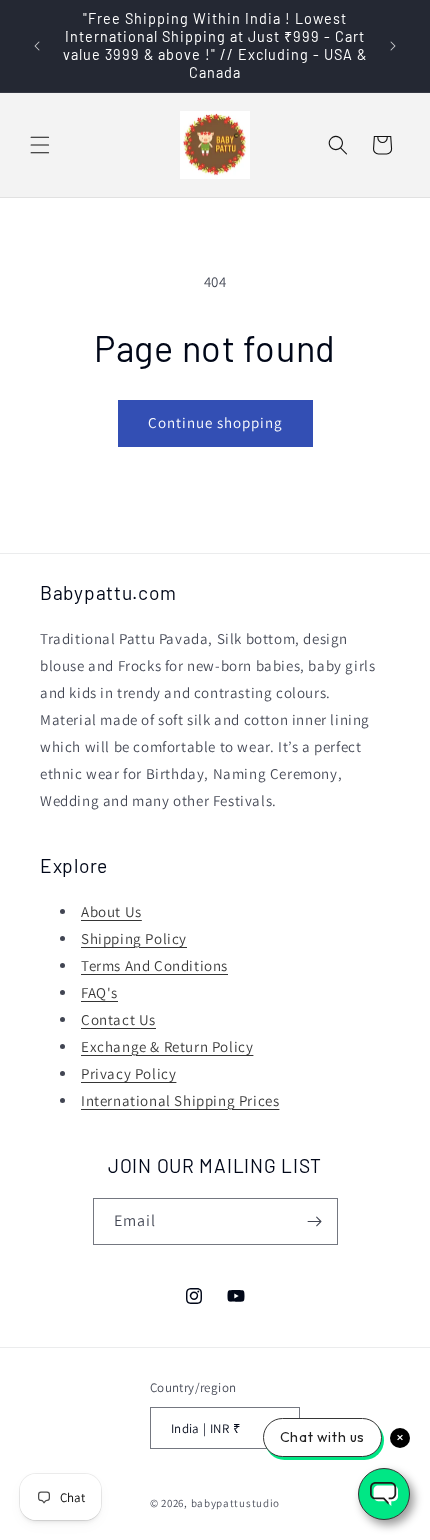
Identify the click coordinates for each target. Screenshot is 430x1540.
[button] (40, 145)
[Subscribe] (315, 1221)
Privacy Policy (128, 1073)
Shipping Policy (134, 938)
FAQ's (99, 992)
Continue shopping (215, 422)
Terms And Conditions (154, 965)
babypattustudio (236, 1503)
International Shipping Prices (180, 1100)
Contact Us (118, 1019)
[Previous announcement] (37, 46)
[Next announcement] (393, 46)
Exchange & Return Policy (167, 1046)
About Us (111, 911)
